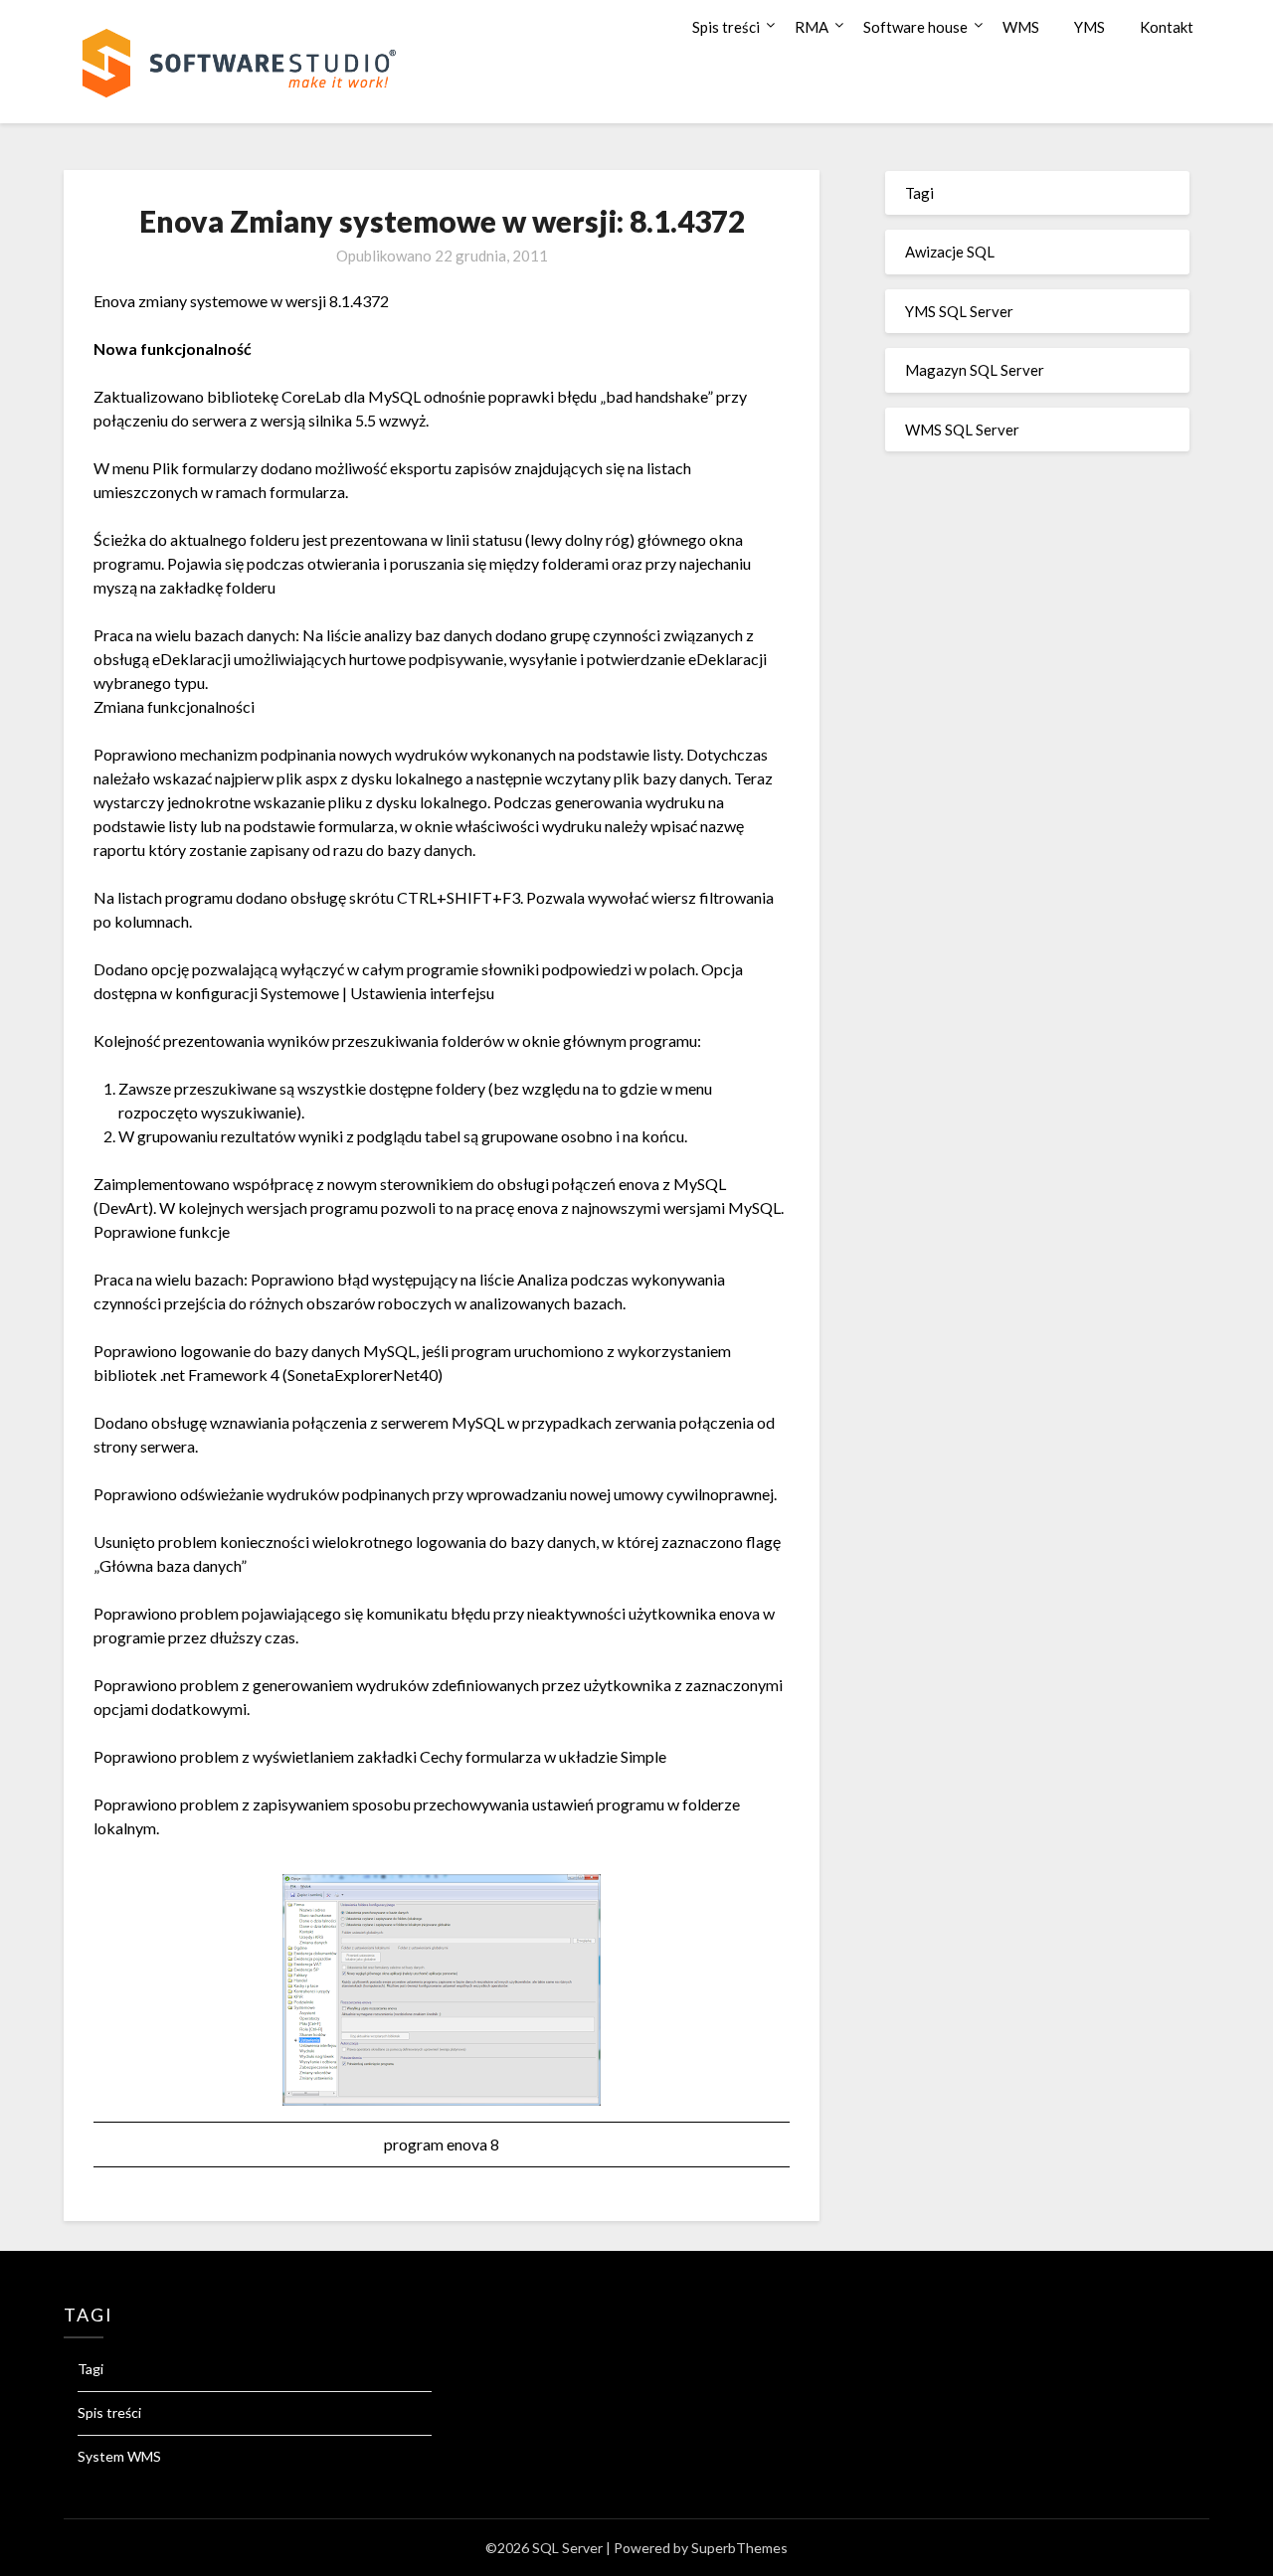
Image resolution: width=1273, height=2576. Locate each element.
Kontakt (1167, 27)
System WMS (119, 2456)
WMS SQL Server (962, 429)
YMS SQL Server (959, 311)
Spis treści (726, 27)
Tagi (919, 193)
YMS (1090, 27)
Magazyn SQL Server (975, 370)
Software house (915, 27)
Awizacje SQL (950, 252)
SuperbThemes (739, 2548)
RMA (812, 27)
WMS (1021, 27)
